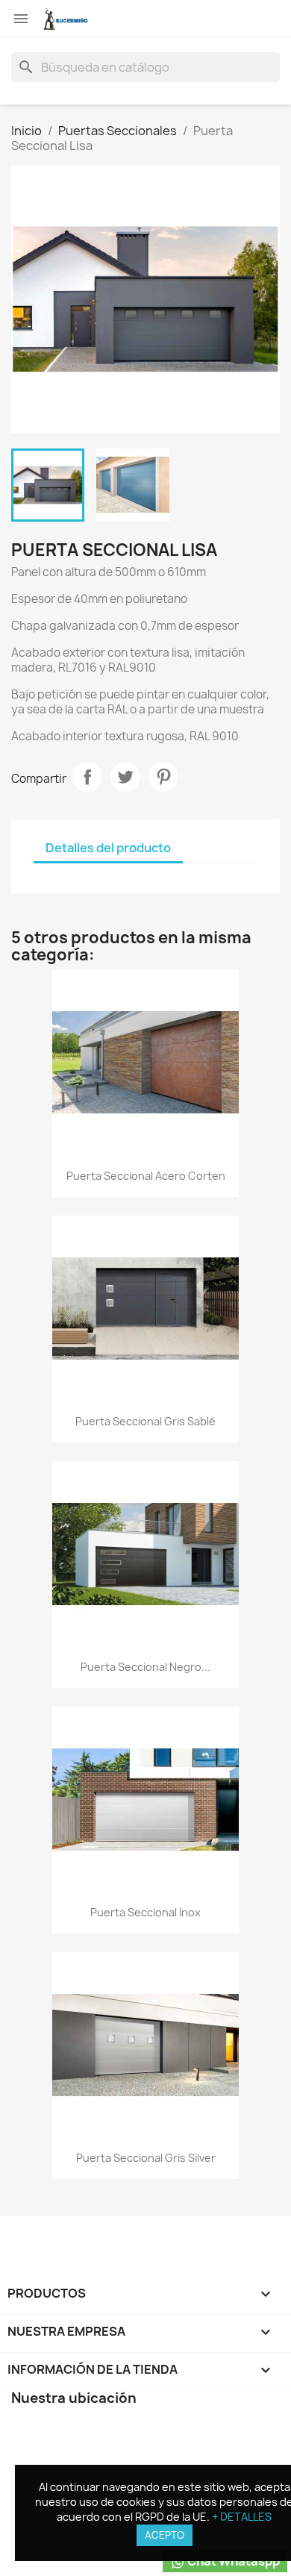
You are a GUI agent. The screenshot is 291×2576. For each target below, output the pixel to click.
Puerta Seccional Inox (145, 1912)
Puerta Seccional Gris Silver (146, 2158)
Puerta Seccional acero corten (146, 1176)
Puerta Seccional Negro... (145, 1667)
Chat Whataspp (232, 2561)
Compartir (87, 777)
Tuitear (125, 777)
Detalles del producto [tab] (108, 848)
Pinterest (163, 777)
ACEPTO (165, 2535)
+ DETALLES (242, 2517)
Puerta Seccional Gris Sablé (145, 1421)
